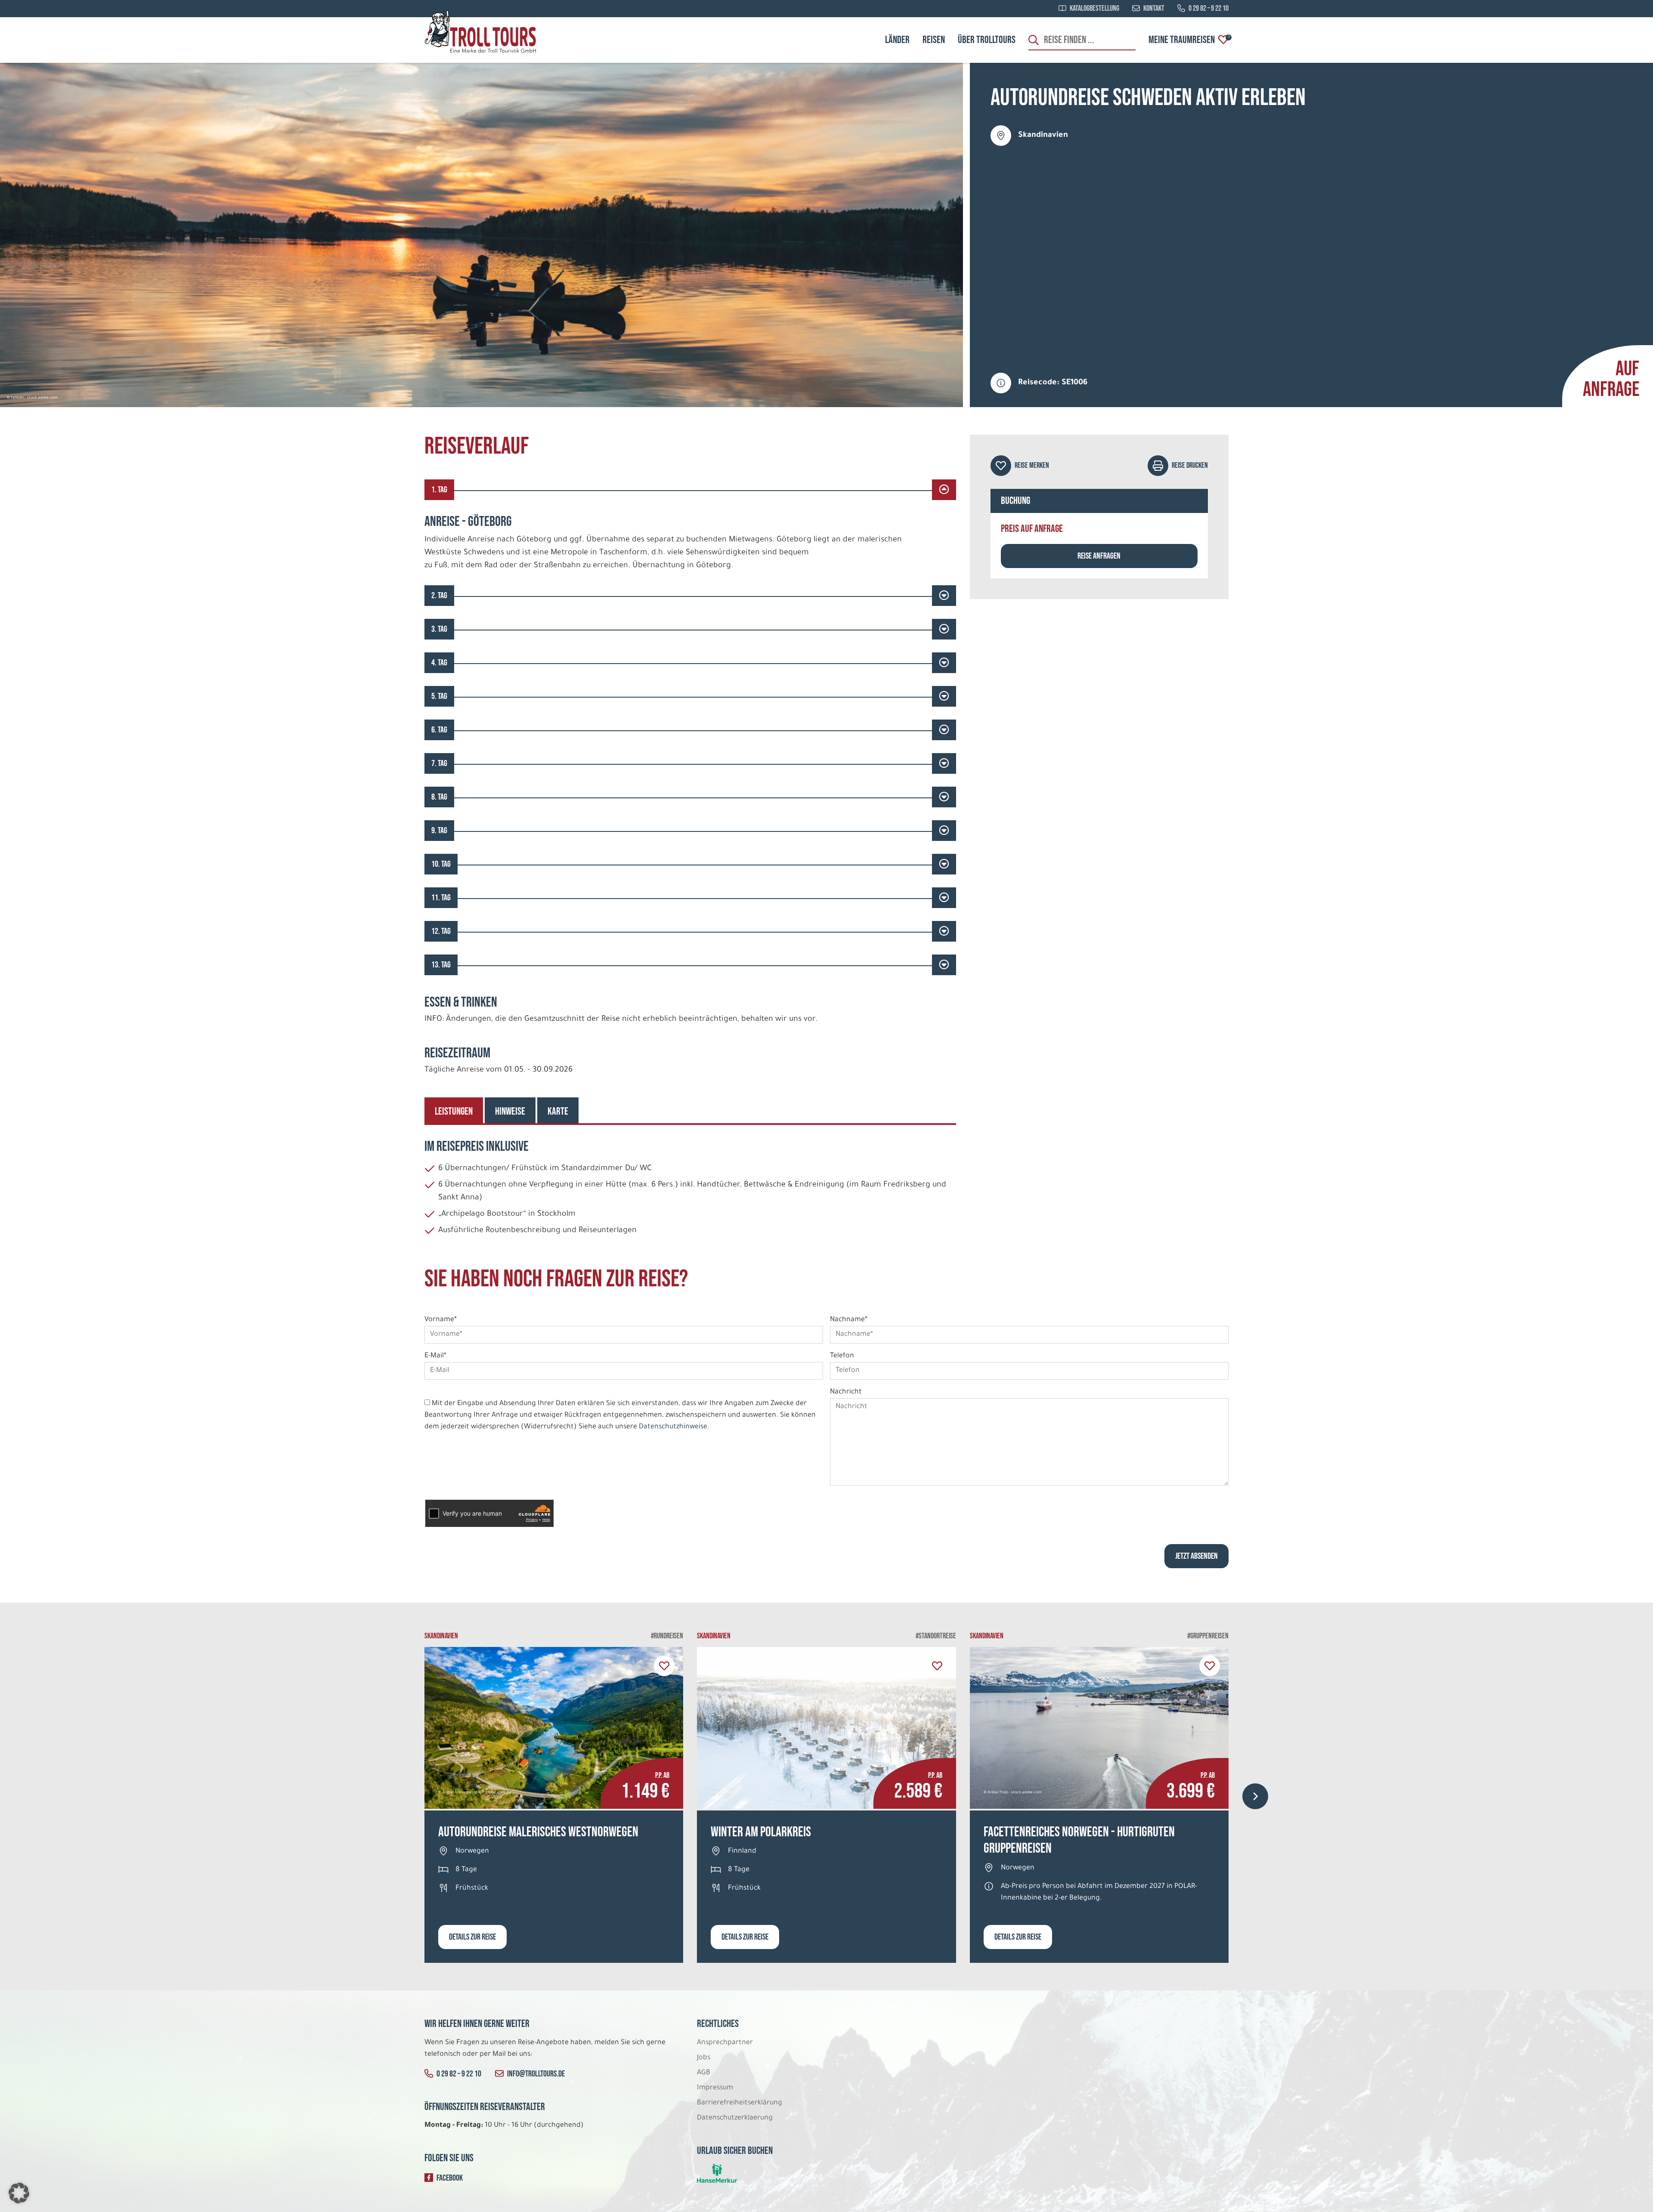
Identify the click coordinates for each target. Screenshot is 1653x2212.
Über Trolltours (987, 40)
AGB (704, 2073)
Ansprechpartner (725, 2043)
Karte (558, 1111)
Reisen (934, 40)
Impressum (715, 2088)
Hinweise (510, 1111)
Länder (897, 40)
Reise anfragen (1099, 556)
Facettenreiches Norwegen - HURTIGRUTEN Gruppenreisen (1079, 1840)
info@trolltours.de (536, 2074)
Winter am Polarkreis (761, 1832)
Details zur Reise (472, 1937)
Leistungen (454, 1111)
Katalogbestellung (1094, 9)
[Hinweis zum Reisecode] (1001, 383)
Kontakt (1154, 9)
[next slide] (1255, 1796)
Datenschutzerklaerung (735, 2118)
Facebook (450, 2178)
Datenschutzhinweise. (674, 1427)
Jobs (704, 2058)
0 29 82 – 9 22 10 (1209, 9)
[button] (19, 2193)
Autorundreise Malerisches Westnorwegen (538, 1832)
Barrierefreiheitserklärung (740, 2103)
